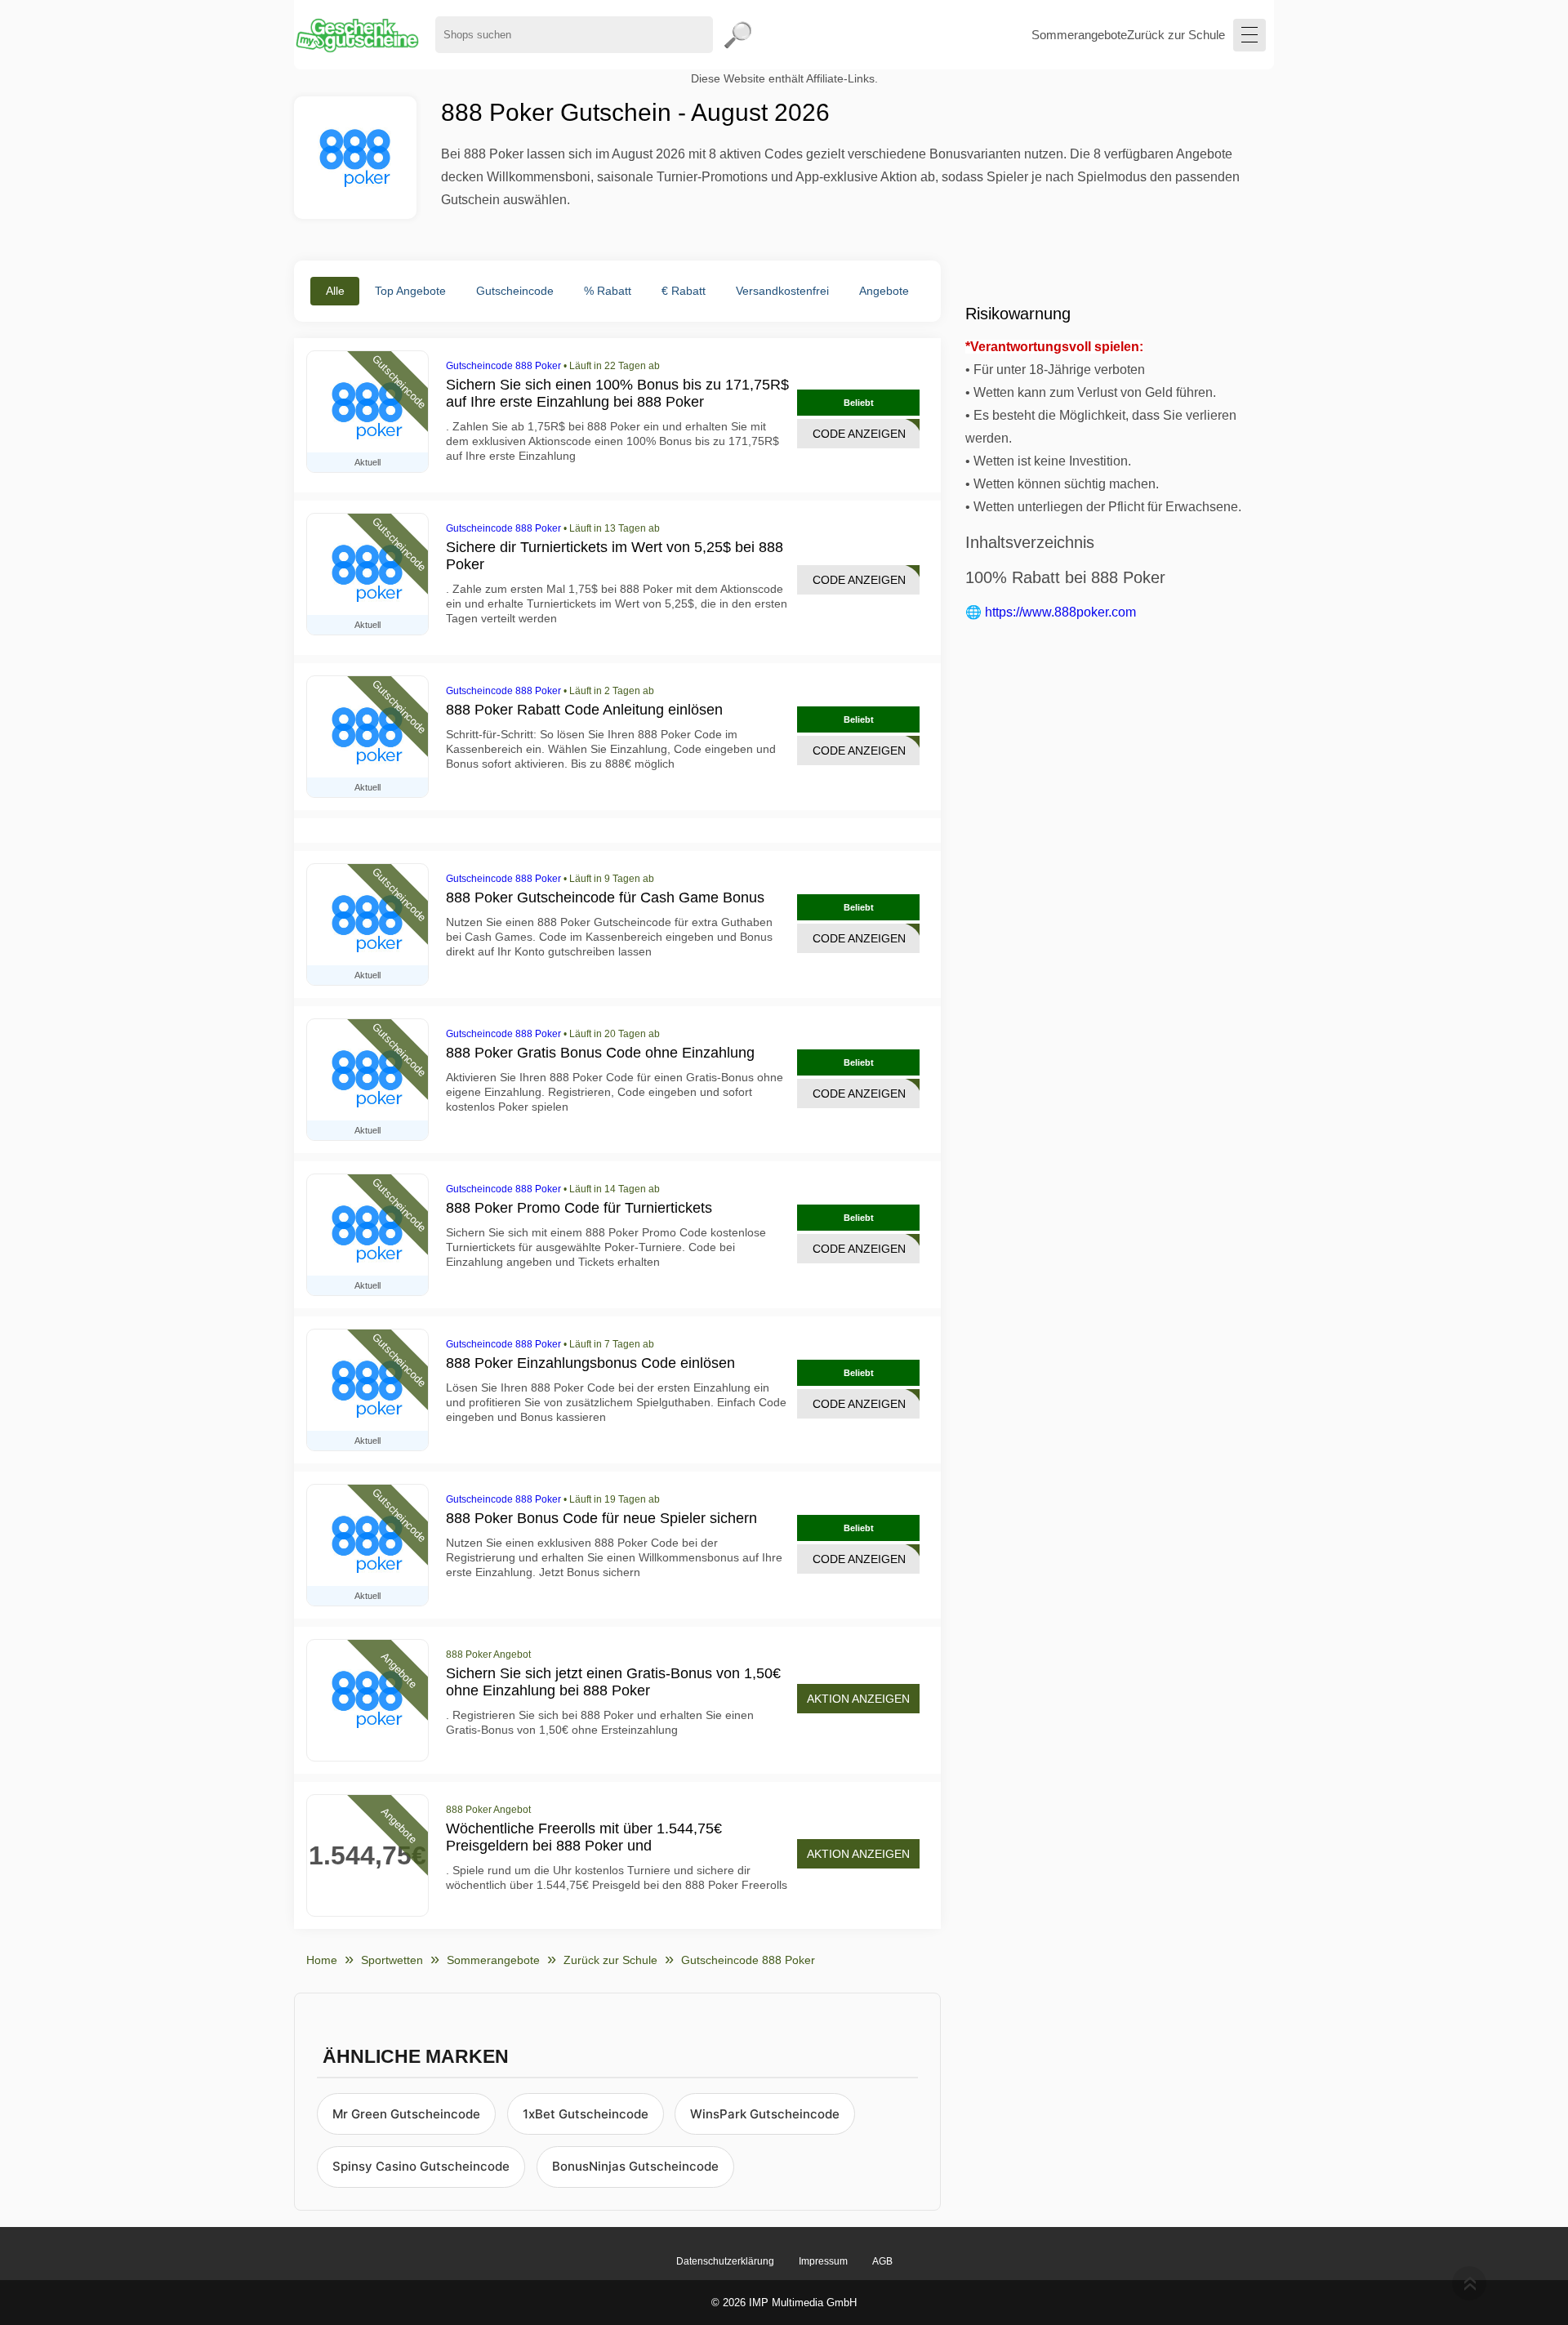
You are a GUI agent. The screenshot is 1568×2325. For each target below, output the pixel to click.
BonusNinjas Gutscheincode (635, 2166)
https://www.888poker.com (1060, 612)
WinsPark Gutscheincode (765, 2114)
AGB (882, 2261)
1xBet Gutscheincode (586, 2114)
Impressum (823, 2261)
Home (322, 1960)
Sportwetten (392, 1960)
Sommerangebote (1079, 35)
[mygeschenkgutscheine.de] (356, 35)
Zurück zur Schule (1176, 35)
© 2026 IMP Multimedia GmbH (784, 2303)
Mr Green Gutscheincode (406, 2114)
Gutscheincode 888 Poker (503, 366)
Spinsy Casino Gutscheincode (421, 2166)
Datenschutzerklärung (725, 2261)
